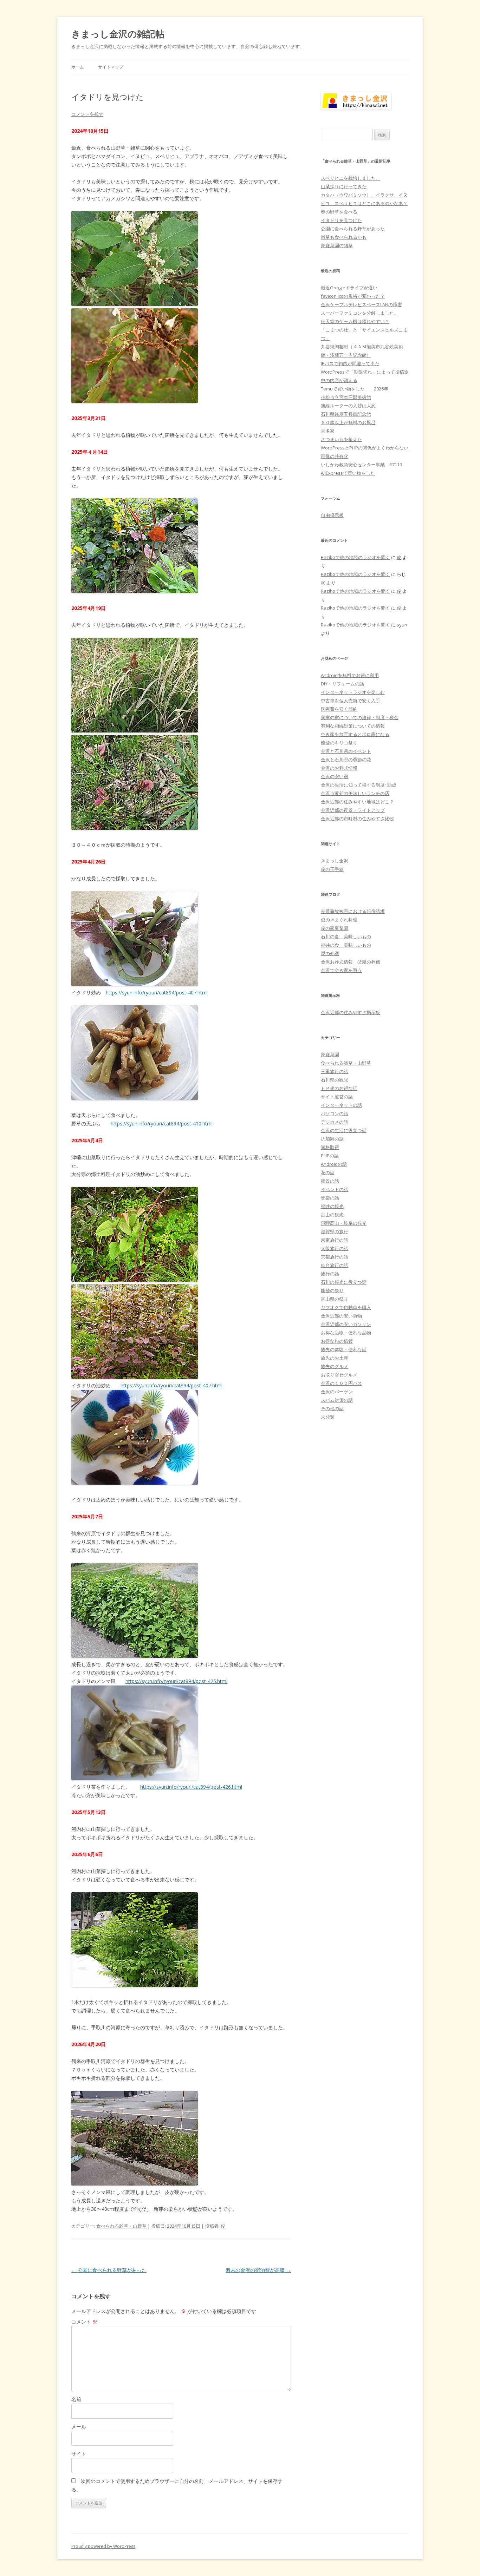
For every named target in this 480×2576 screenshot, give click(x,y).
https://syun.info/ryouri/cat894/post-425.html (176, 1681)
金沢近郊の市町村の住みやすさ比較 (357, 819)
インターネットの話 (341, 1105)
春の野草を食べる (339, 212)
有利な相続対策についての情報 (353, 726)
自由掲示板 (332, 515)
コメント (84, 2322)
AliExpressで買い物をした (348, 473)
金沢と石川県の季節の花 (346, 760)
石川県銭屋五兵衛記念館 (346, 414)
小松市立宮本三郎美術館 (346, 397)
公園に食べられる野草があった (109, 2270)
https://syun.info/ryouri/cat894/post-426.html (191, 1787)
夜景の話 (330, 1181)
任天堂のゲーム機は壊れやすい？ (355, 321)
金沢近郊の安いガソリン (346, 1324)
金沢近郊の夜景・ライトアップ (353, 810)
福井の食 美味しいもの (346, 945)
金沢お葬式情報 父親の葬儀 (351, 962)
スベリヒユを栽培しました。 (351, 178)
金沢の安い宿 (335, 776)
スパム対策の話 (337, 1400)
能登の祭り (332, 1290)
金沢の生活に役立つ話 (344, 1130)
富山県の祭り (335, 1299)
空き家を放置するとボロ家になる (355, 734)
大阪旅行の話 (335, 1248)
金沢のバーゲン (337, 1392)
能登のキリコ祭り (339, 743)
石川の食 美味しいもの (346, 937)
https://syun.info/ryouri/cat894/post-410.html (162, 1123)
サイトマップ (111, 67)
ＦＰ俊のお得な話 (339, 1088)
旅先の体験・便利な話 (344, 1349)
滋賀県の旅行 (335, 1231)
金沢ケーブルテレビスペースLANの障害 (361, 304)
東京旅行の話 (335, 1240)
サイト (79, 2454)
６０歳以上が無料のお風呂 (348, 422)
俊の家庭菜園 (335, 928)
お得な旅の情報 (337, 1341)
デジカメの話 (335, 1122)
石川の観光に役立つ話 (344, 1282)
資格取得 (330, 1147)
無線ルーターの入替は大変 (348, 406)
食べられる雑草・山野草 (121, 2226)
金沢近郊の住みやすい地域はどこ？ (357, 802)
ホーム (78, 67)
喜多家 (328, 431)
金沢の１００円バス (341, 1383)
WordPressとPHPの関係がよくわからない (365, 448)
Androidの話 (334, 1164)
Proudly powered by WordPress (103, 2546)
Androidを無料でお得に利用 (350, 675)
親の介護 (330, 953)
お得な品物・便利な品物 (346, 1333)
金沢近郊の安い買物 (341, 1316)
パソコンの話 (335, 1113)
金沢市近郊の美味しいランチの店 (355, 793)
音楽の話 (330, 1198)
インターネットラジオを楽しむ (353, 692)
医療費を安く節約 (339, 709)
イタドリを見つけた (341, 220)
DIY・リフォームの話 (342, 684)
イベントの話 (335, 1189)
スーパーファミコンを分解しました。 (360, 313)
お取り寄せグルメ (339, 1375)
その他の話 (332, 1408)
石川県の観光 (335, 1080)
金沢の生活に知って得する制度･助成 (359, 785)
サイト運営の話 (337, 1097)
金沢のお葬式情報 (339, 768)
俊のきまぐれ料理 (339, 920)
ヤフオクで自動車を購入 (346, 1307)
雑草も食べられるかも (344, 237)
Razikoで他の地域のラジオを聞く (355, 557)
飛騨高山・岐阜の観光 (344, 1223)
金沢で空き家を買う (341, 970)
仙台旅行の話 (335, 1265)
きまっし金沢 (335, 861)
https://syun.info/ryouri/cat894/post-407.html (157, 993)
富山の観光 (332, 1215)
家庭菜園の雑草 (337, 245)
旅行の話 (330, 1274)
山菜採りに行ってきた (344, 186)
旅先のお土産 (335, 1358)
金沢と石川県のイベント (346, 751)
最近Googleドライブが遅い (349, 288)
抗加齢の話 (332, 1139)
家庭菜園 (330, 1054)
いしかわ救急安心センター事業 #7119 (361, 465)
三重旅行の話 (335, 1071)
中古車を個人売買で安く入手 (351, 701)
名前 (76, 2399)
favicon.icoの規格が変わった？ (353, 296)
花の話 (328, 1172)
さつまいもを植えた (341, 439)
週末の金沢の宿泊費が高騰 (258, 2270)
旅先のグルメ (335, 1366)
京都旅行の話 (335, 1257)
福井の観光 (332, 1206)
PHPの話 (330, 1156)
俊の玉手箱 (332, 869)
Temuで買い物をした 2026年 (355, 389)
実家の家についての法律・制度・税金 (360, 717)
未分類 (328, 1417)
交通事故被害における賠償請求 (353, 911)
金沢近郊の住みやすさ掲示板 (351, 1012)
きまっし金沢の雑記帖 (118, 34)
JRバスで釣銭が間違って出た (350, 363)
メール (79, 2427)
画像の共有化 (335, 456)
